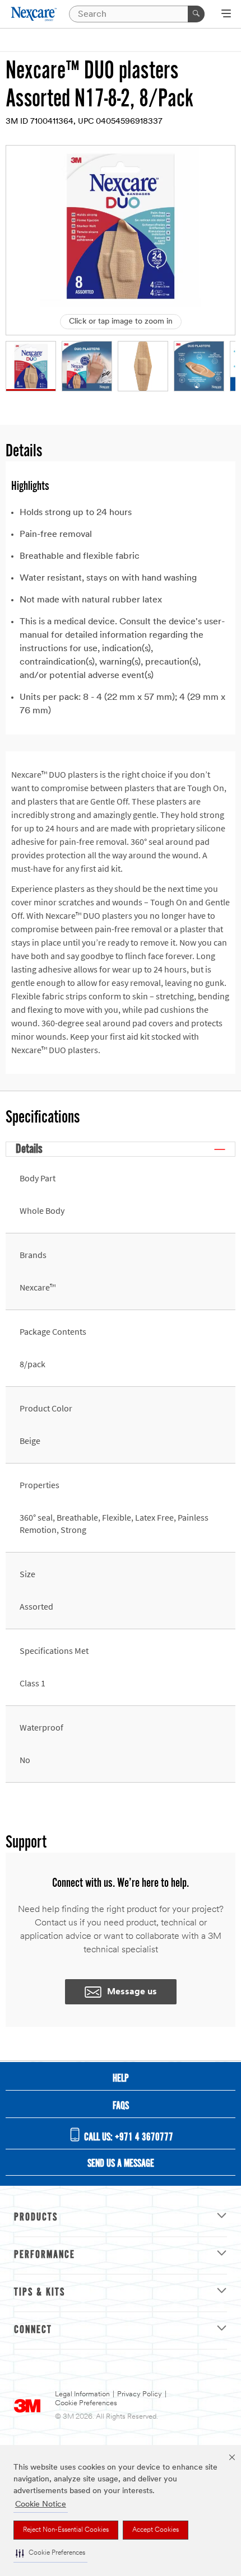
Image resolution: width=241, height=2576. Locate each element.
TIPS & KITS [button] (40, 2293)
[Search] (196, 14)
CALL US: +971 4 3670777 (128, 2138)
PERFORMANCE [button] (45, 2255)
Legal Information (82, 2394)
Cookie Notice (41, 2505)
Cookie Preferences (86, 2403)
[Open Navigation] (226, 15)
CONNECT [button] (33, 2330)
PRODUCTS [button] (36, 2218)
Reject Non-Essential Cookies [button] (66, 2530)
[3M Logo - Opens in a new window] (34, 14)
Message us (132, 1992)
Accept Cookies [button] (156, 2530)
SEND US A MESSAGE (121, 2164)
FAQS (121, 2106)
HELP (121, 2079)
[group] (31, 366)
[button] (50, 2553)
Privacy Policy (140, 2394)
